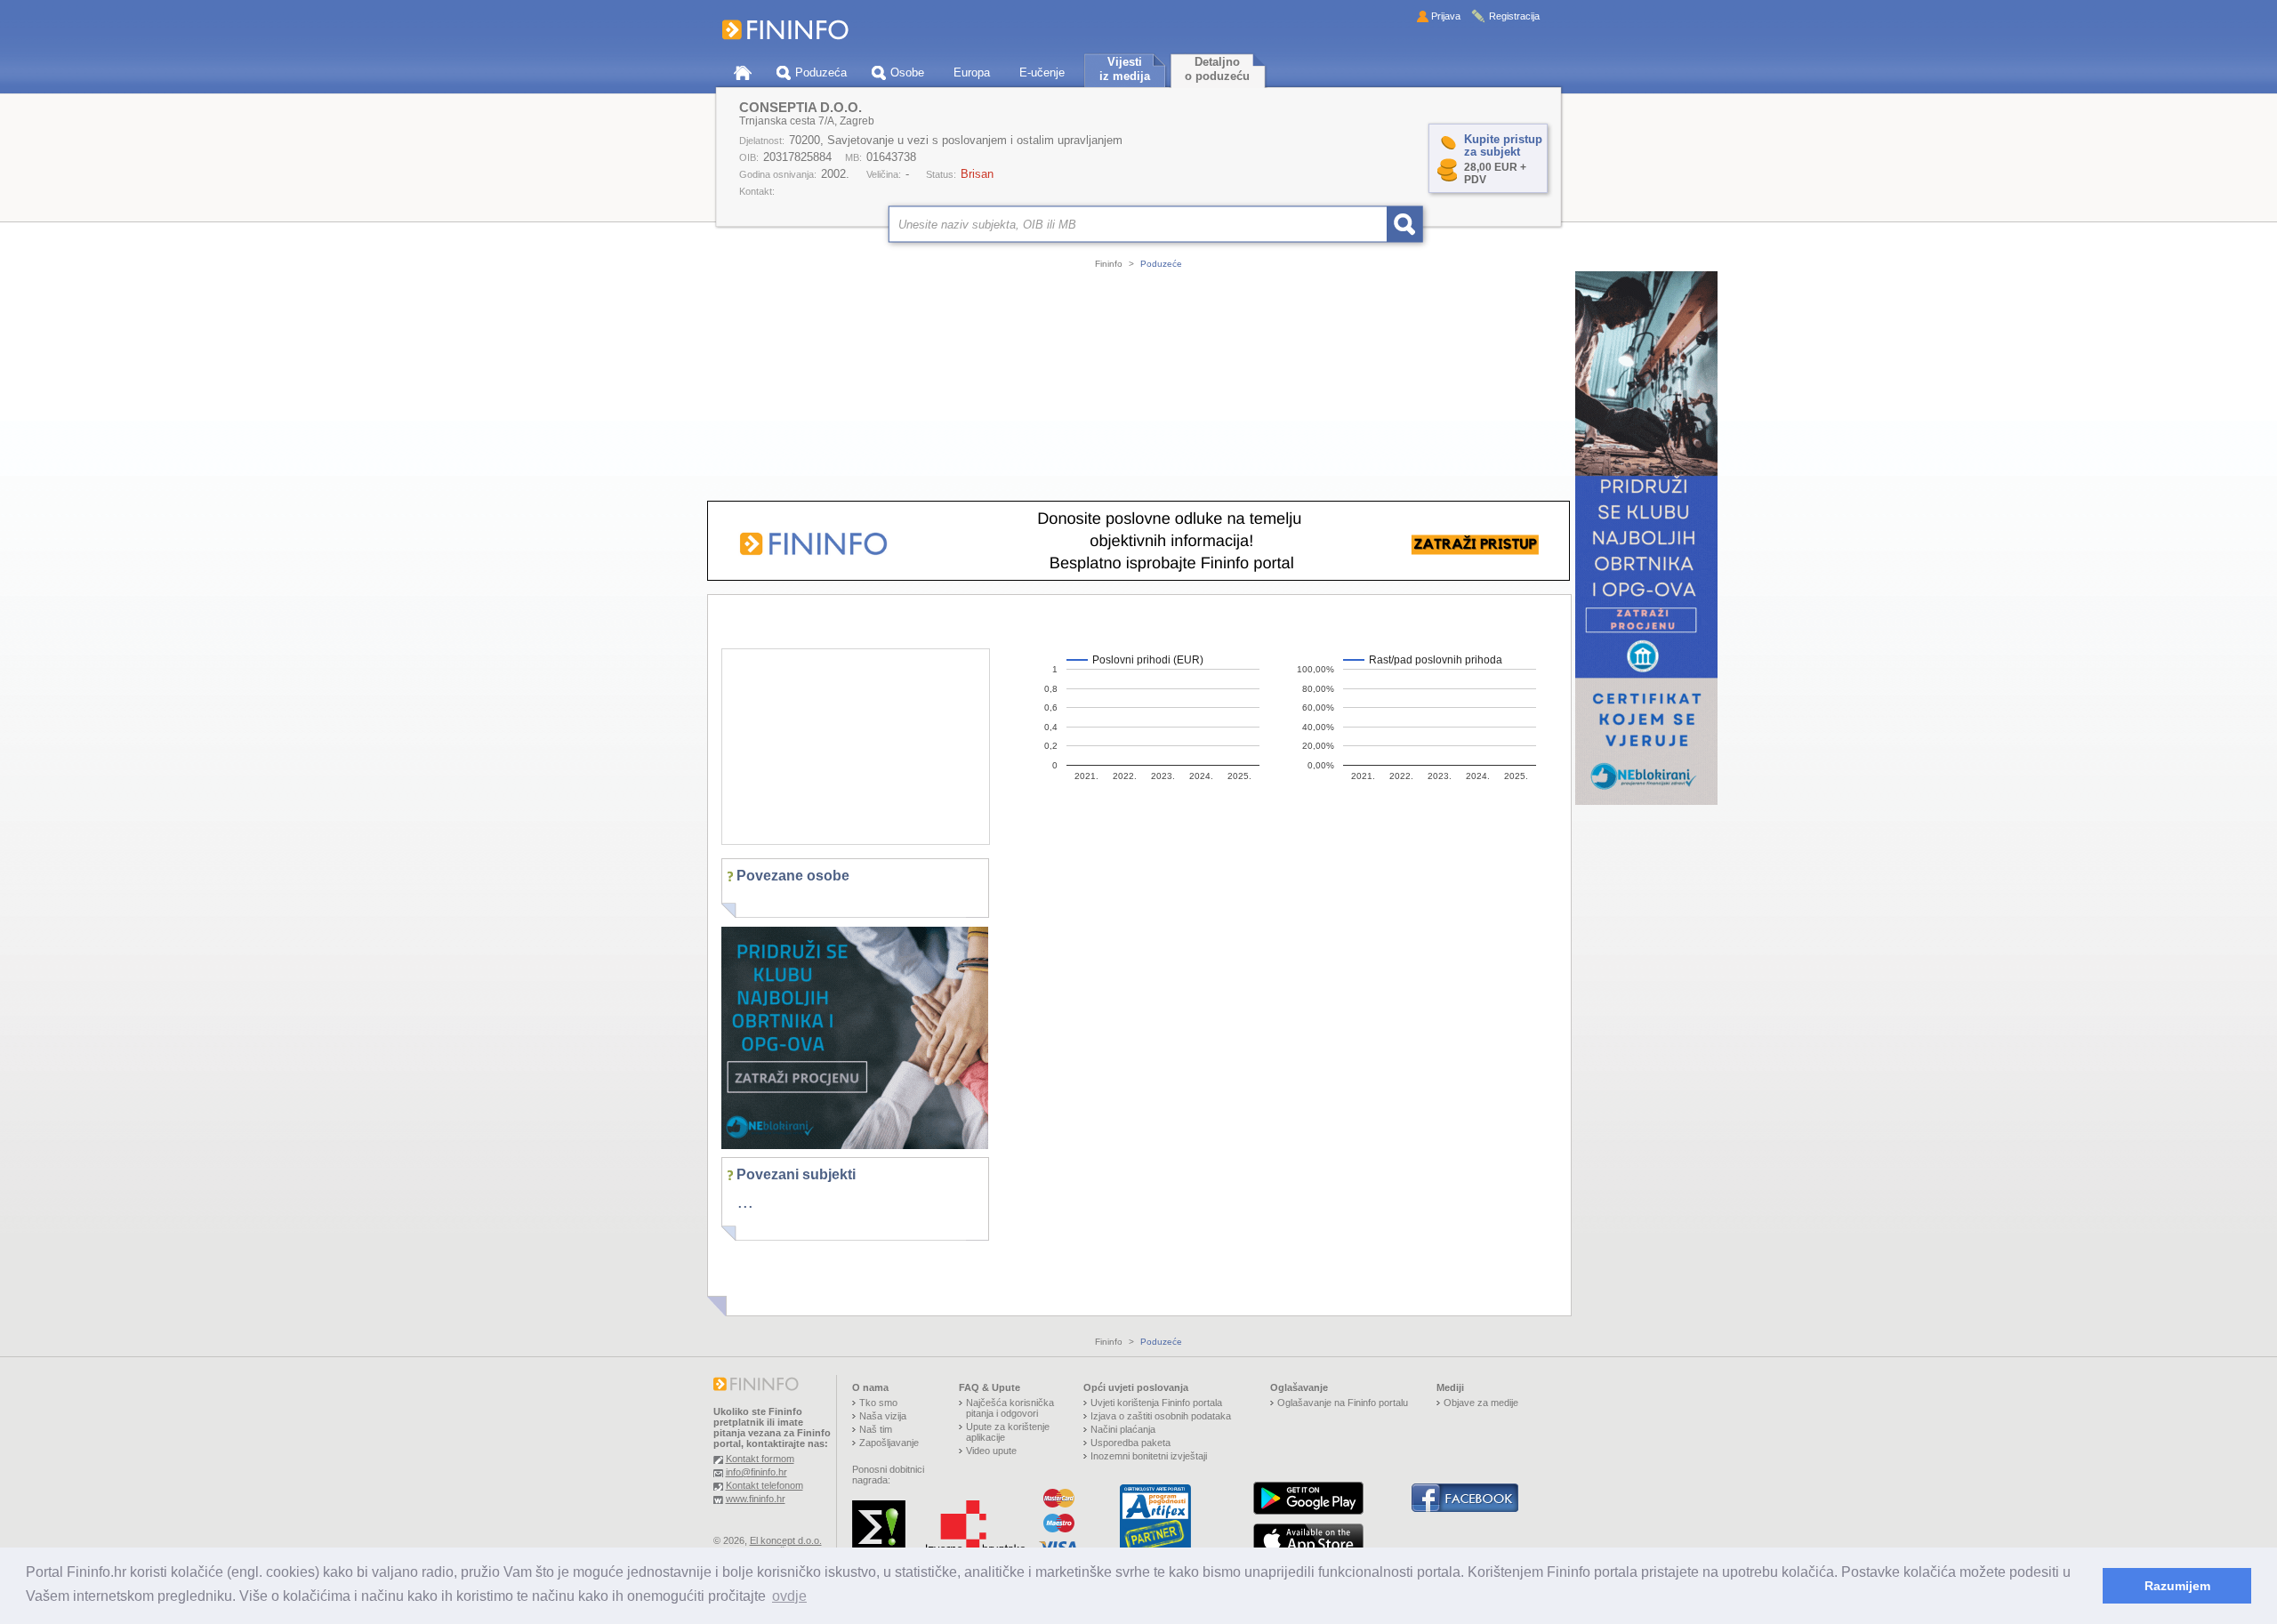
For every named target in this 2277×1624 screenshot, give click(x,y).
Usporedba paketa (1130, 1443)
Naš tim (876, 1429)
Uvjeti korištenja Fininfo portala (1156, 1403)
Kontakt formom (760, 1459)
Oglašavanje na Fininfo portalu (1343, 1403)
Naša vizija (883, 1416)
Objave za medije (1481, 1403)
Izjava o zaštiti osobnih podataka (1161, 1416)
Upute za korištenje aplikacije (1008, 1432)
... (745, 1202)
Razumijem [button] (2177, 1586)
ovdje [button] (789, 1596)
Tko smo (878, 1403)
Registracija (1514, 16)
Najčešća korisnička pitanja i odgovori (1010, 1408)
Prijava (1446, 16)
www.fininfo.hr (756, 1499)
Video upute (991, 1451)
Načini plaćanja (1123, 1429)
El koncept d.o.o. (786, 1540)
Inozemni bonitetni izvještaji (1149, 1456)
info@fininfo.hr (756, 1472)
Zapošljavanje (889, 1443)
